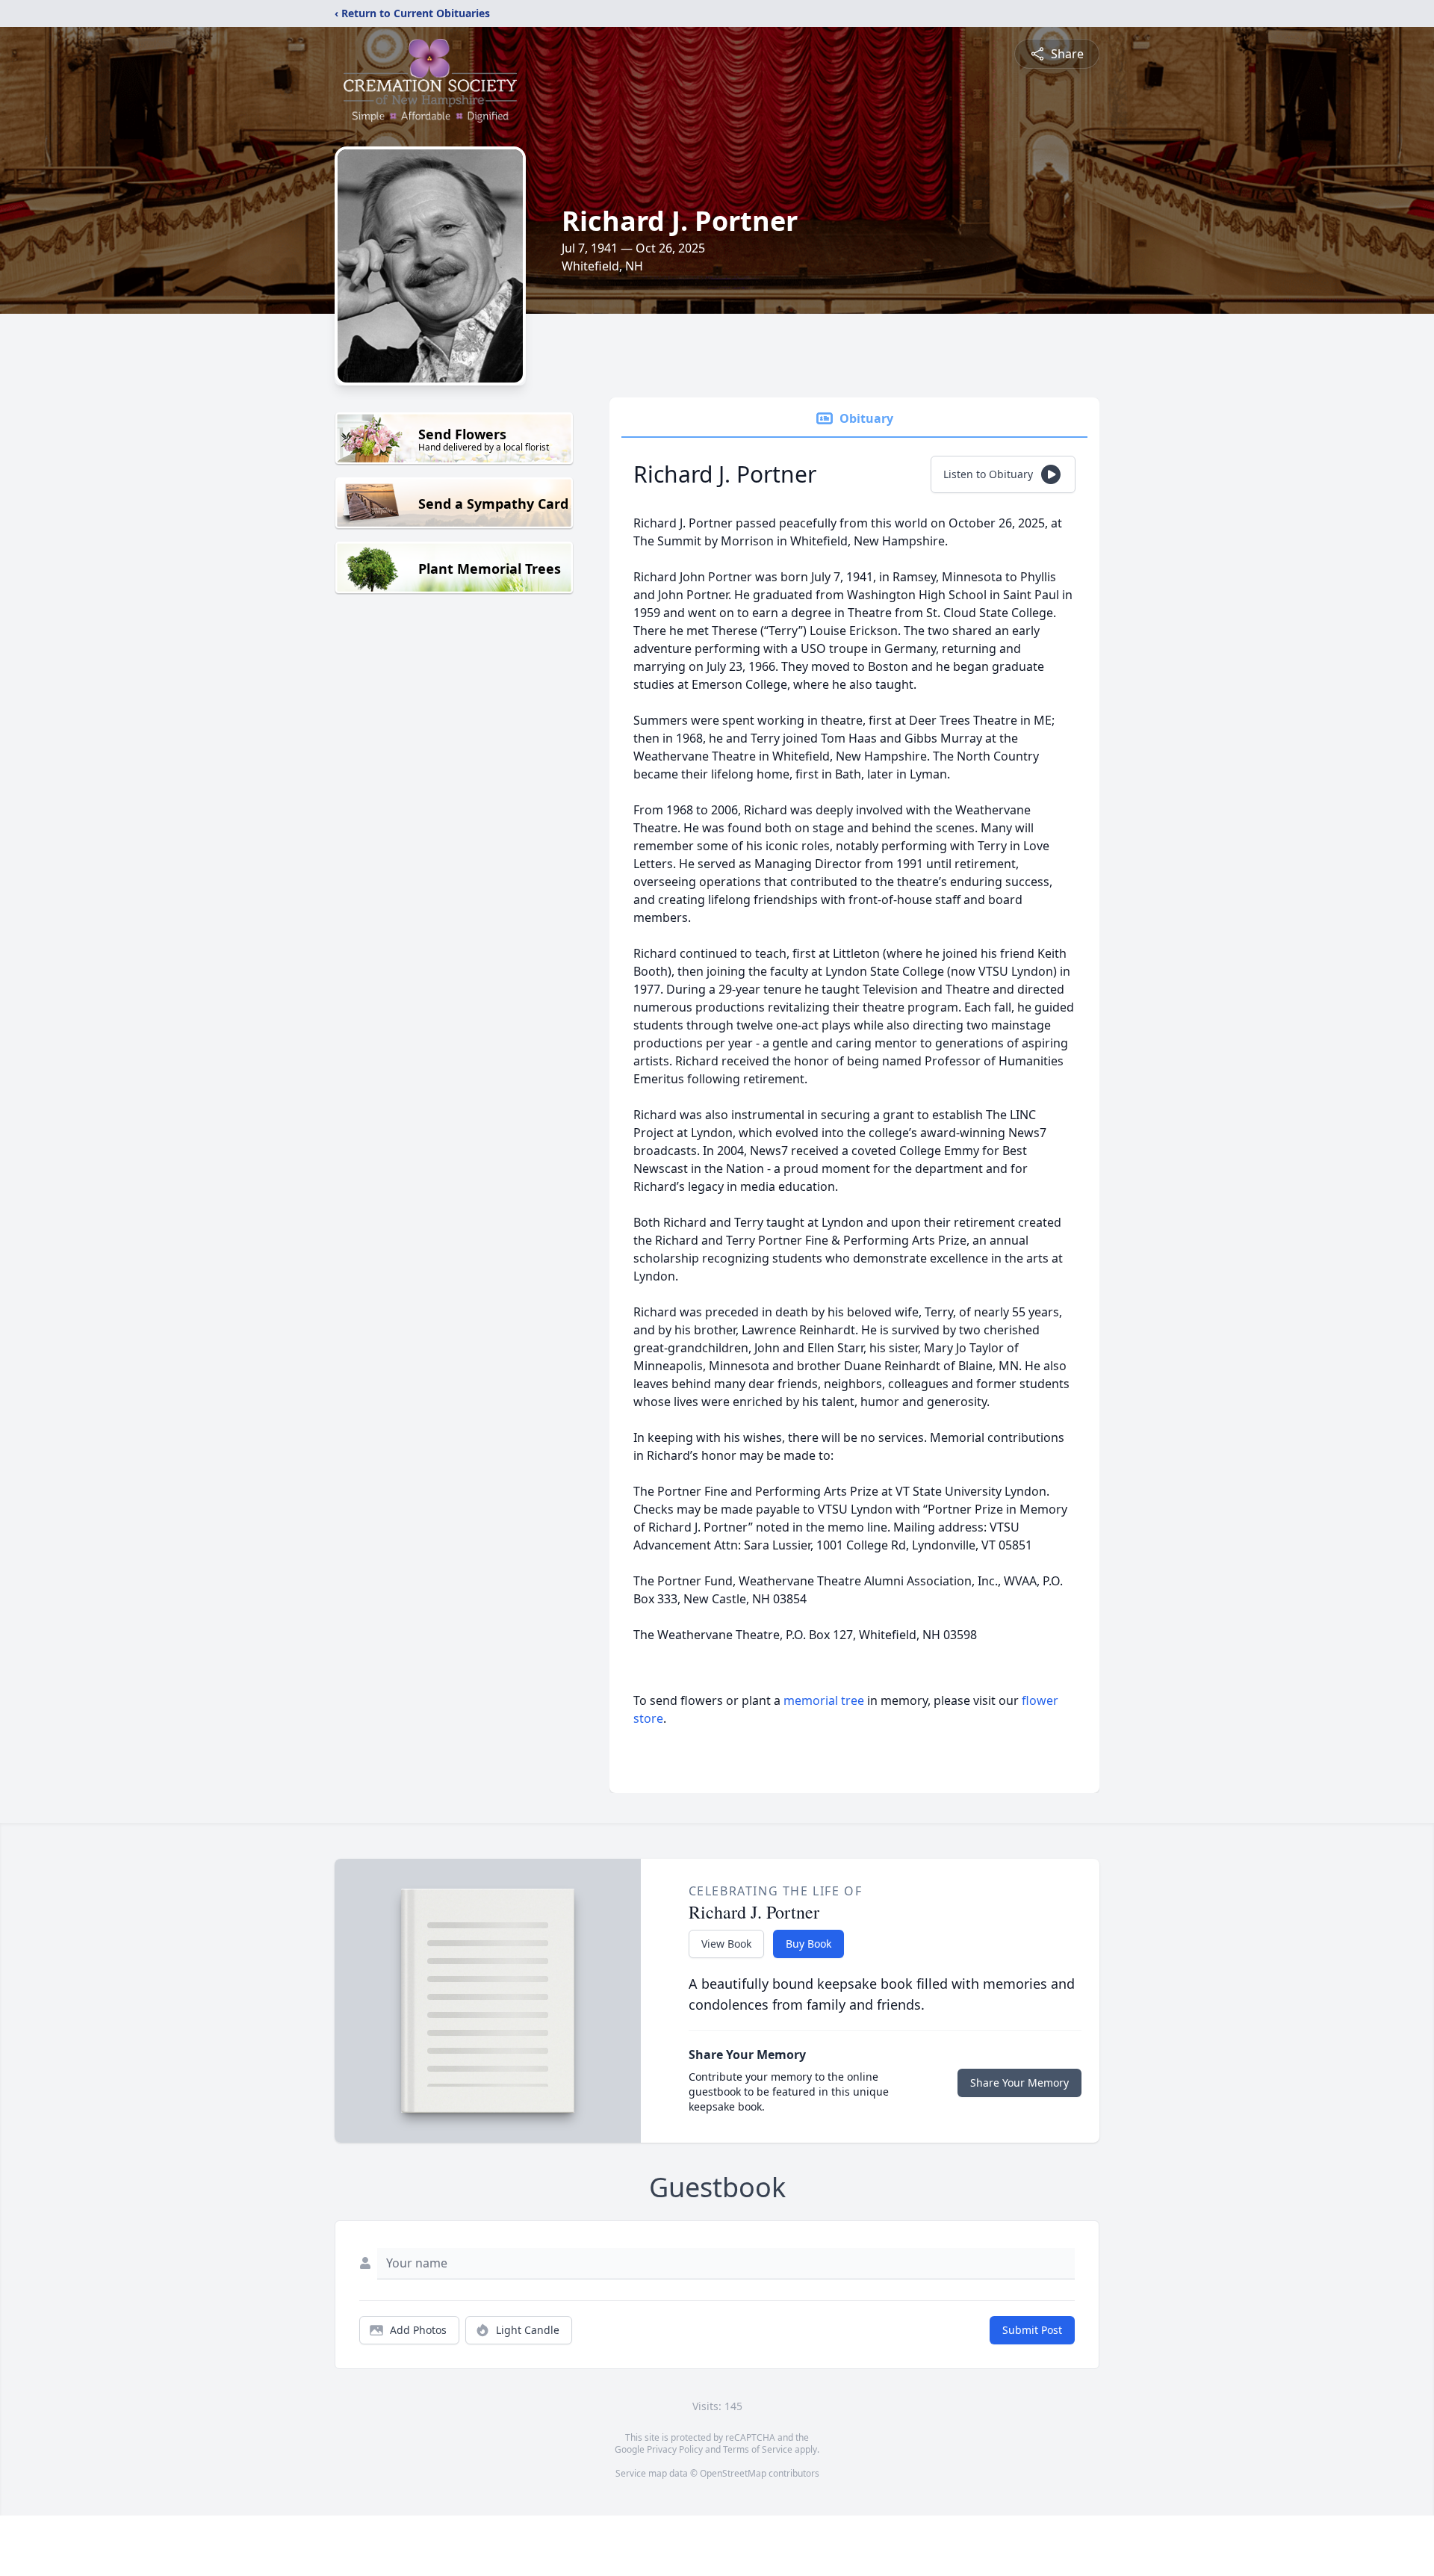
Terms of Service (758, 2449)
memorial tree (824, 1700)
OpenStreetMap (733, 2473)
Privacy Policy (675, 2449)
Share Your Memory (1019, 2083)
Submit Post (1032, 2330)
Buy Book (808, 1944)
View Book (726, 1944)
